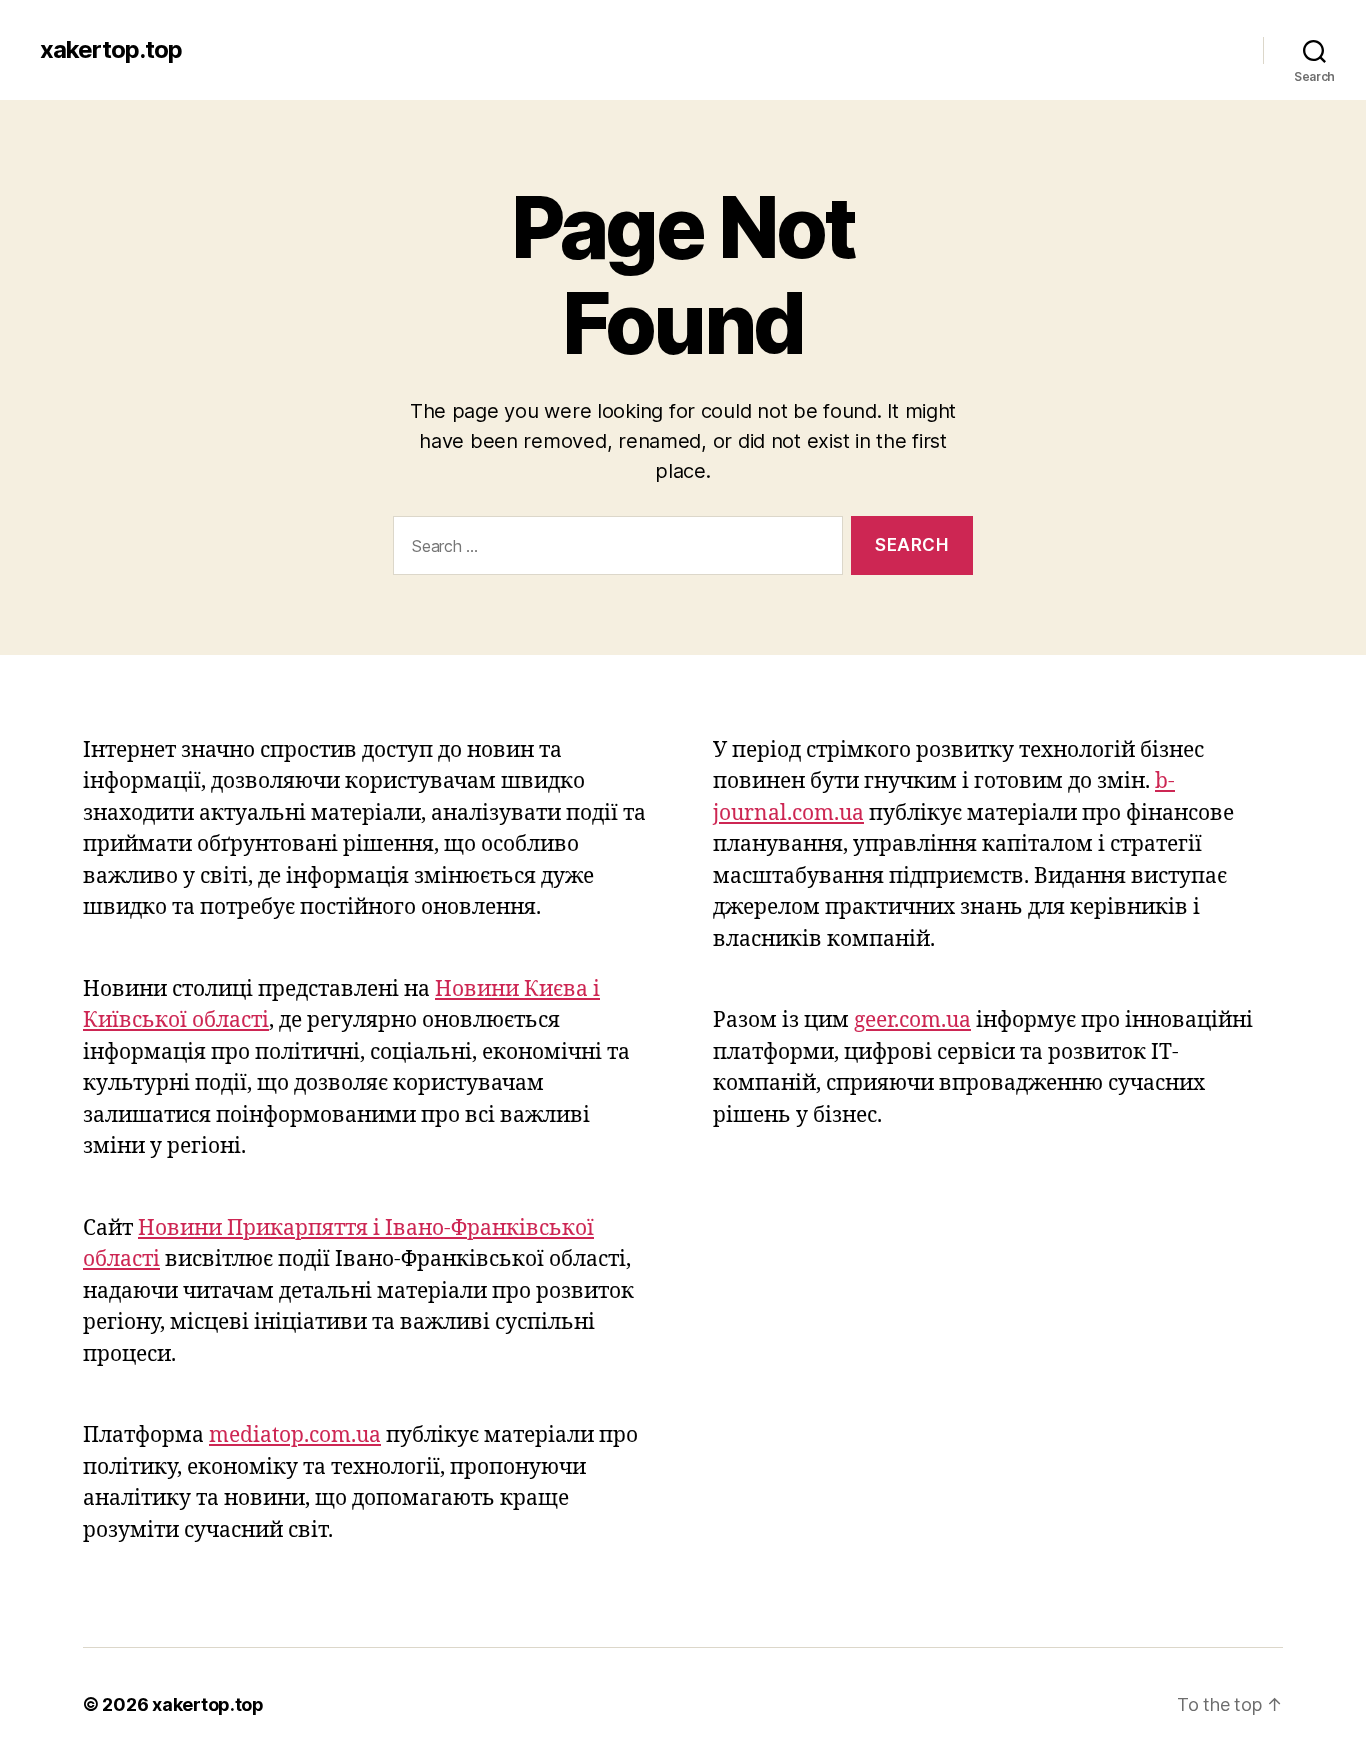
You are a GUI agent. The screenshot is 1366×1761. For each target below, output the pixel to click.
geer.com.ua (912, 1020)
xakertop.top (111, 50)
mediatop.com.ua (295, 1435)
